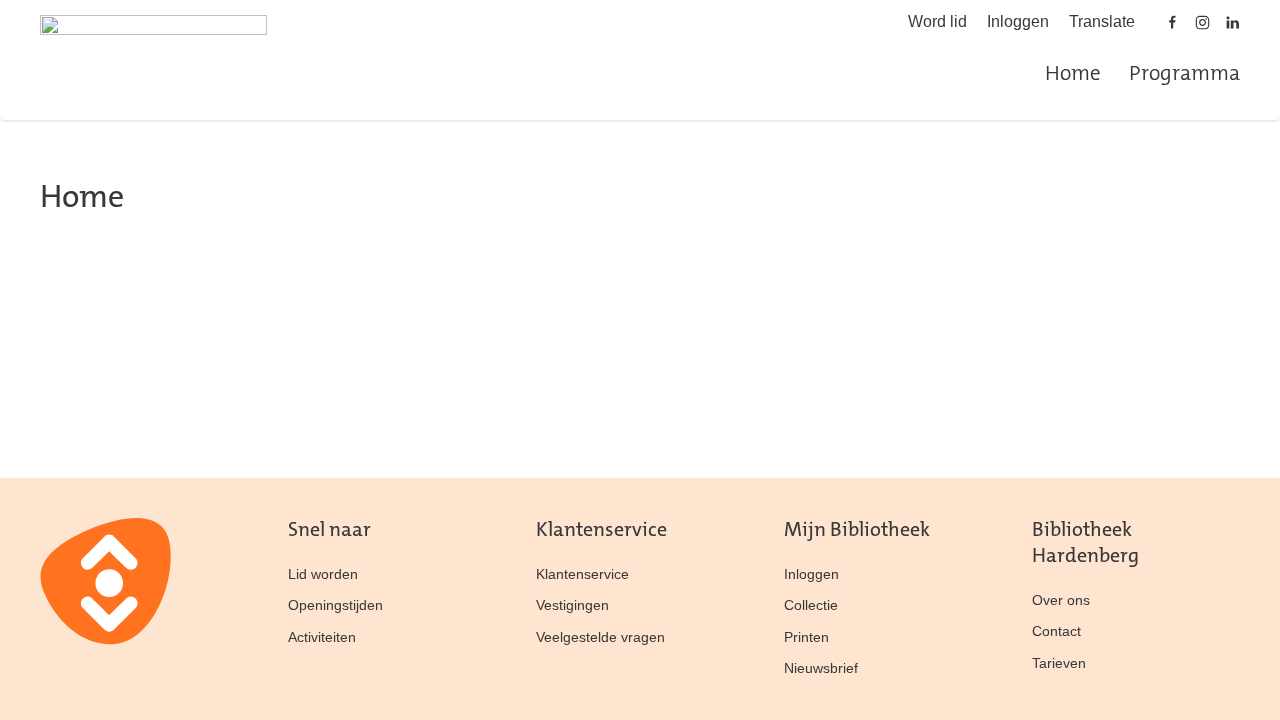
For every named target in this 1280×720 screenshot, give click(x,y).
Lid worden (323, 574)
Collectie (811, 605)
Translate (1102, 21)
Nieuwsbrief (821, 668)
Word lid (937, 21)
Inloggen (1018, 21)
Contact (1056, 631)
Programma (1184, 74)
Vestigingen (572, 605)
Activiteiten (322, 637)
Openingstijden (335, 605)
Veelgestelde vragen (600, 637)
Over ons (1061, 600)
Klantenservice (582, 574)
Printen (806, 637)
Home (1073, 74)
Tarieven (1059, 663)
